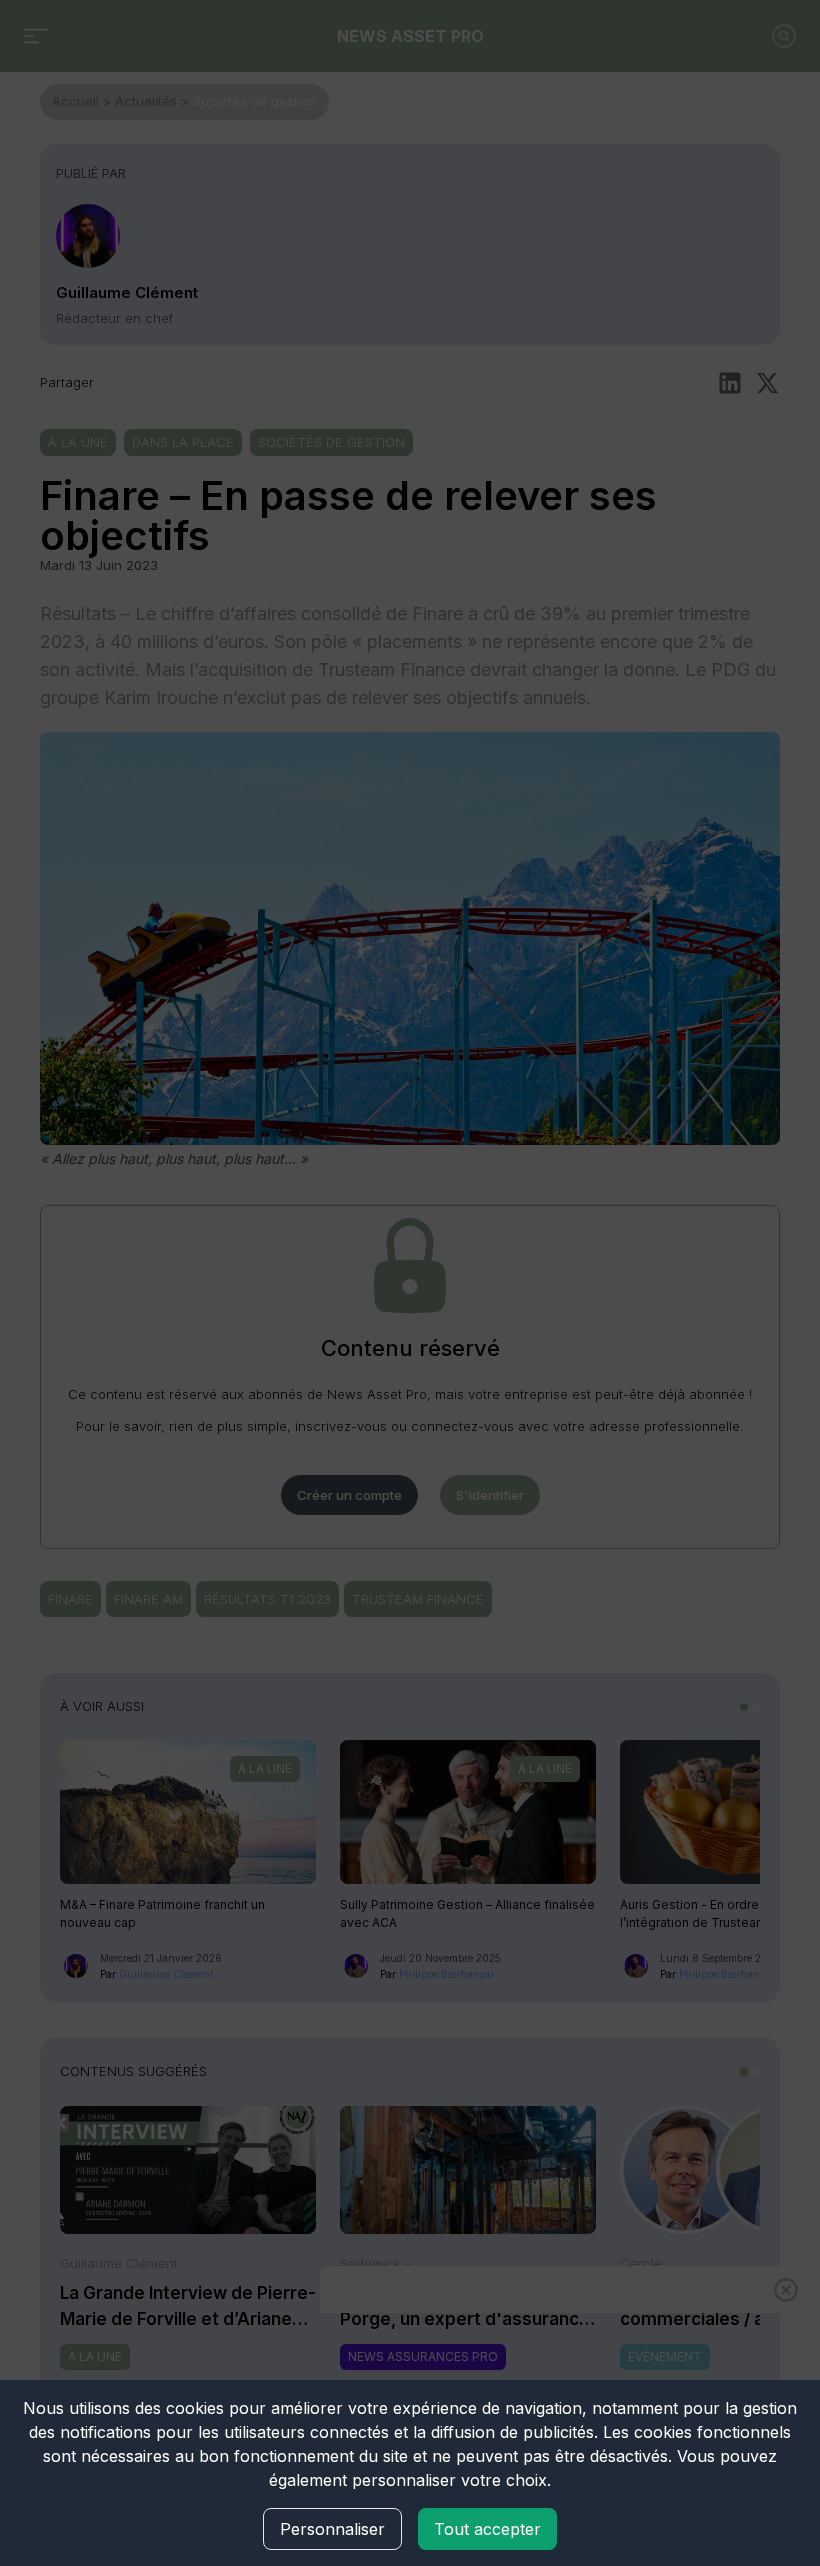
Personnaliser (332, 2529)
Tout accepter (487, 2529)
